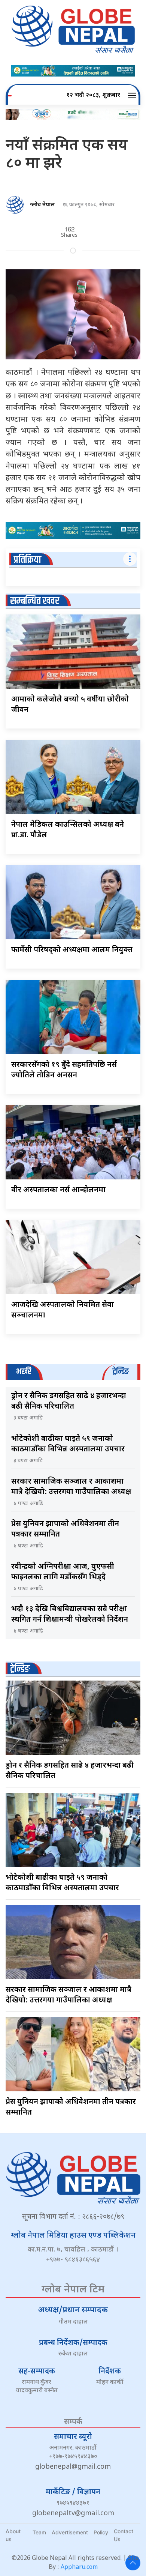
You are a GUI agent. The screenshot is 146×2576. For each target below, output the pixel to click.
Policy (101, 2532)
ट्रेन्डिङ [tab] (121, 1372)
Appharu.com (79, 2568)
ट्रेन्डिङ (20, 1669)
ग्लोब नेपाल (42, 205)
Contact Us (124, 2535)
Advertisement (70, 2532)
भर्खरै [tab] (24, 1372)
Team (39, 2532)
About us (13, 2535)
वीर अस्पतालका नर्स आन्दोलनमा (58, 1190)
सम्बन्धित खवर (35, 601)
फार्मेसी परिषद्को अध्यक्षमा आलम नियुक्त (72, 950)
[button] (133, 96)
